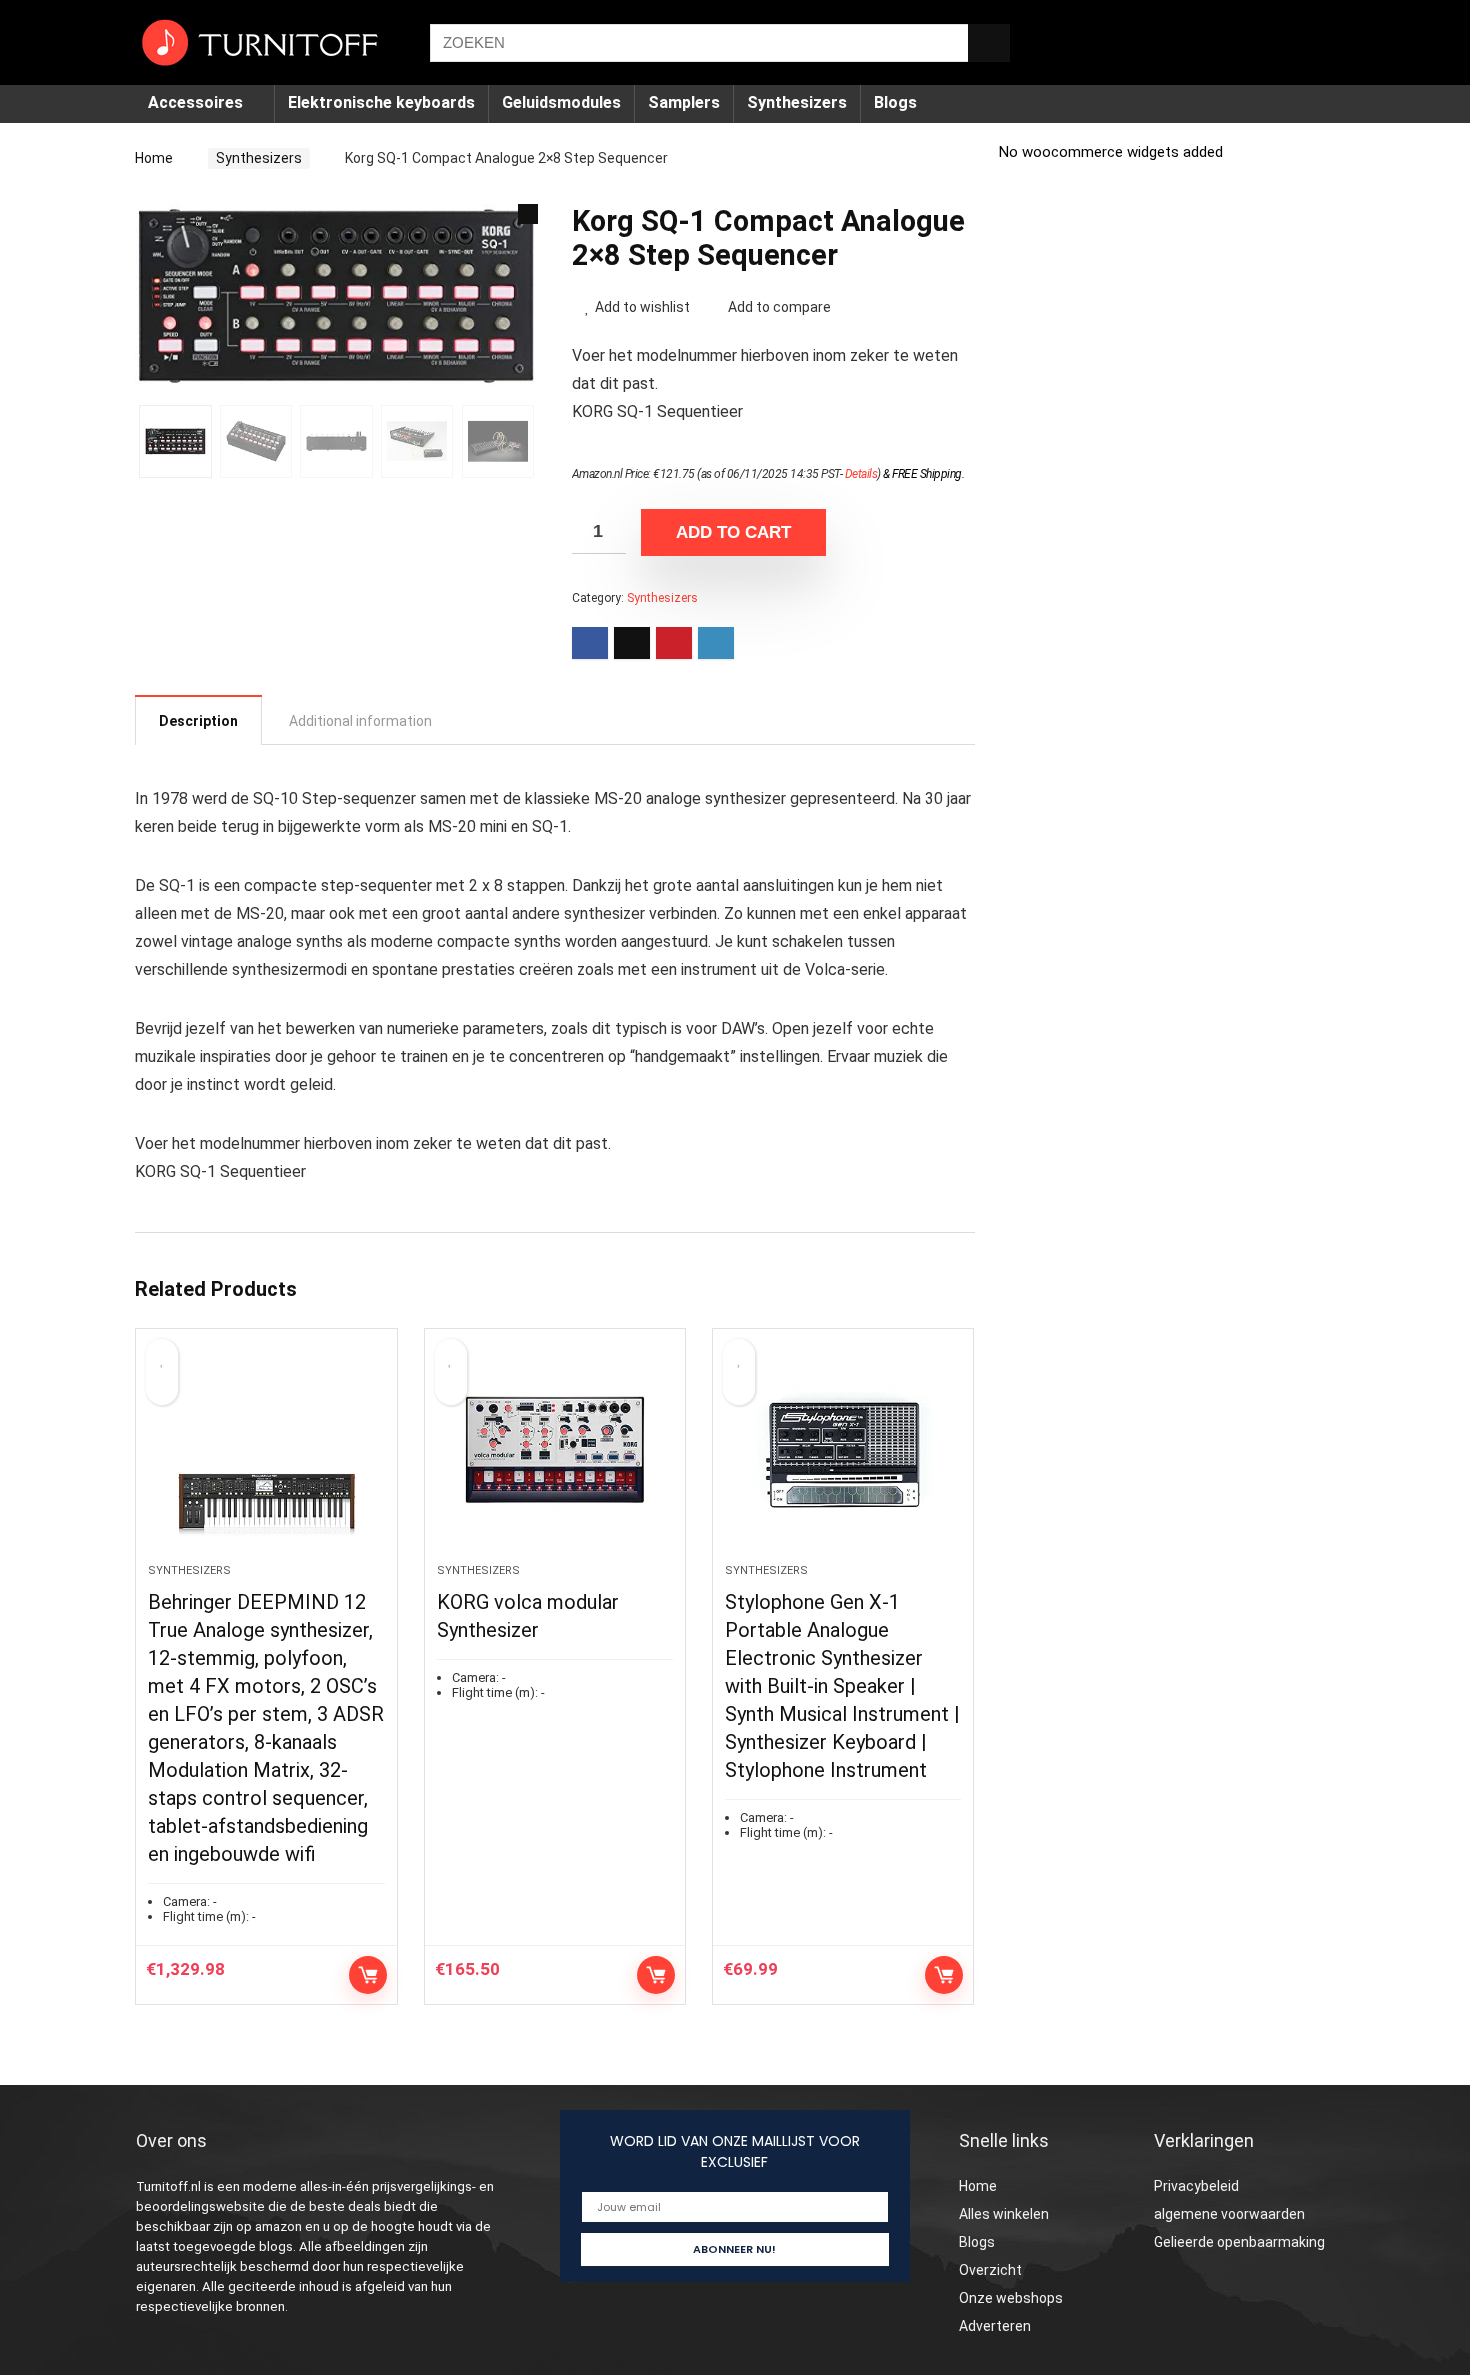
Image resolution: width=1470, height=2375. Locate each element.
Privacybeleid (1196, 2186)
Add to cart (733, 532)
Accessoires (195, 102)
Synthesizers (797, 102)
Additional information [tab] (360, 721)
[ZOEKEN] (989, 43)
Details (861, 474)
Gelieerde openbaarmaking (1239, 2242)
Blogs (895, 102)
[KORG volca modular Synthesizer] (555, 1456)
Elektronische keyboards (381, 102)
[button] (528, 214)
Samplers (684, 102)
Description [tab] (198, 721)
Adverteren (995, 2326)
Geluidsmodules (561, 102)
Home (154, 158)
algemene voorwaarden (1229, 2214)
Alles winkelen (1004, 2214)
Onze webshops (1011, 2298)
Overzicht (990, 2270)
